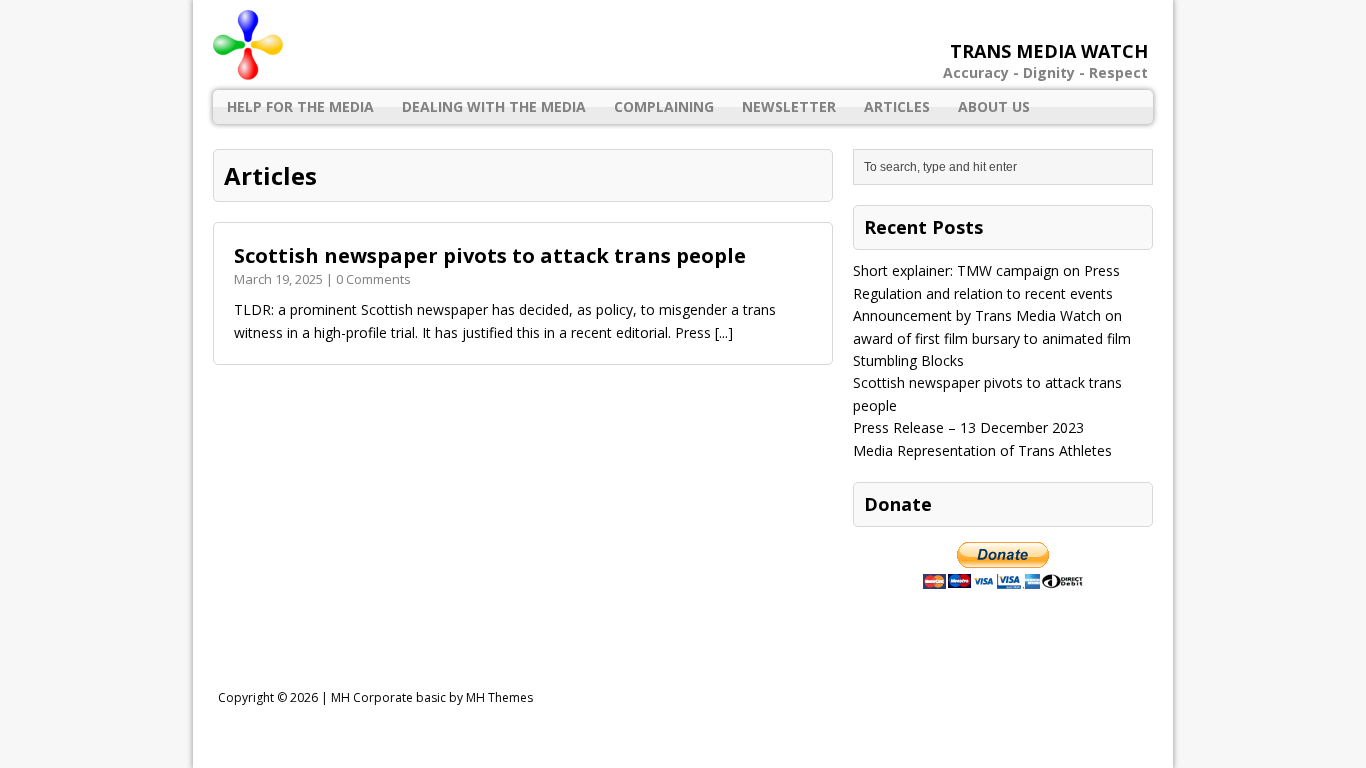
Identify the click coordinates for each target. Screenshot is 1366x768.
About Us (994, 106)
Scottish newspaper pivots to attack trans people (490, 255)
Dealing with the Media (494, 106)
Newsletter (789, 106)
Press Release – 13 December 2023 (968, 427)
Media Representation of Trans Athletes (982, 450)
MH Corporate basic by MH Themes (432, 697)
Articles (897, 106)
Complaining (664, 106)
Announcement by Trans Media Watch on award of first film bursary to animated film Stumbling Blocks (992, 338)
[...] (724, 332)
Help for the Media (300, 106)
